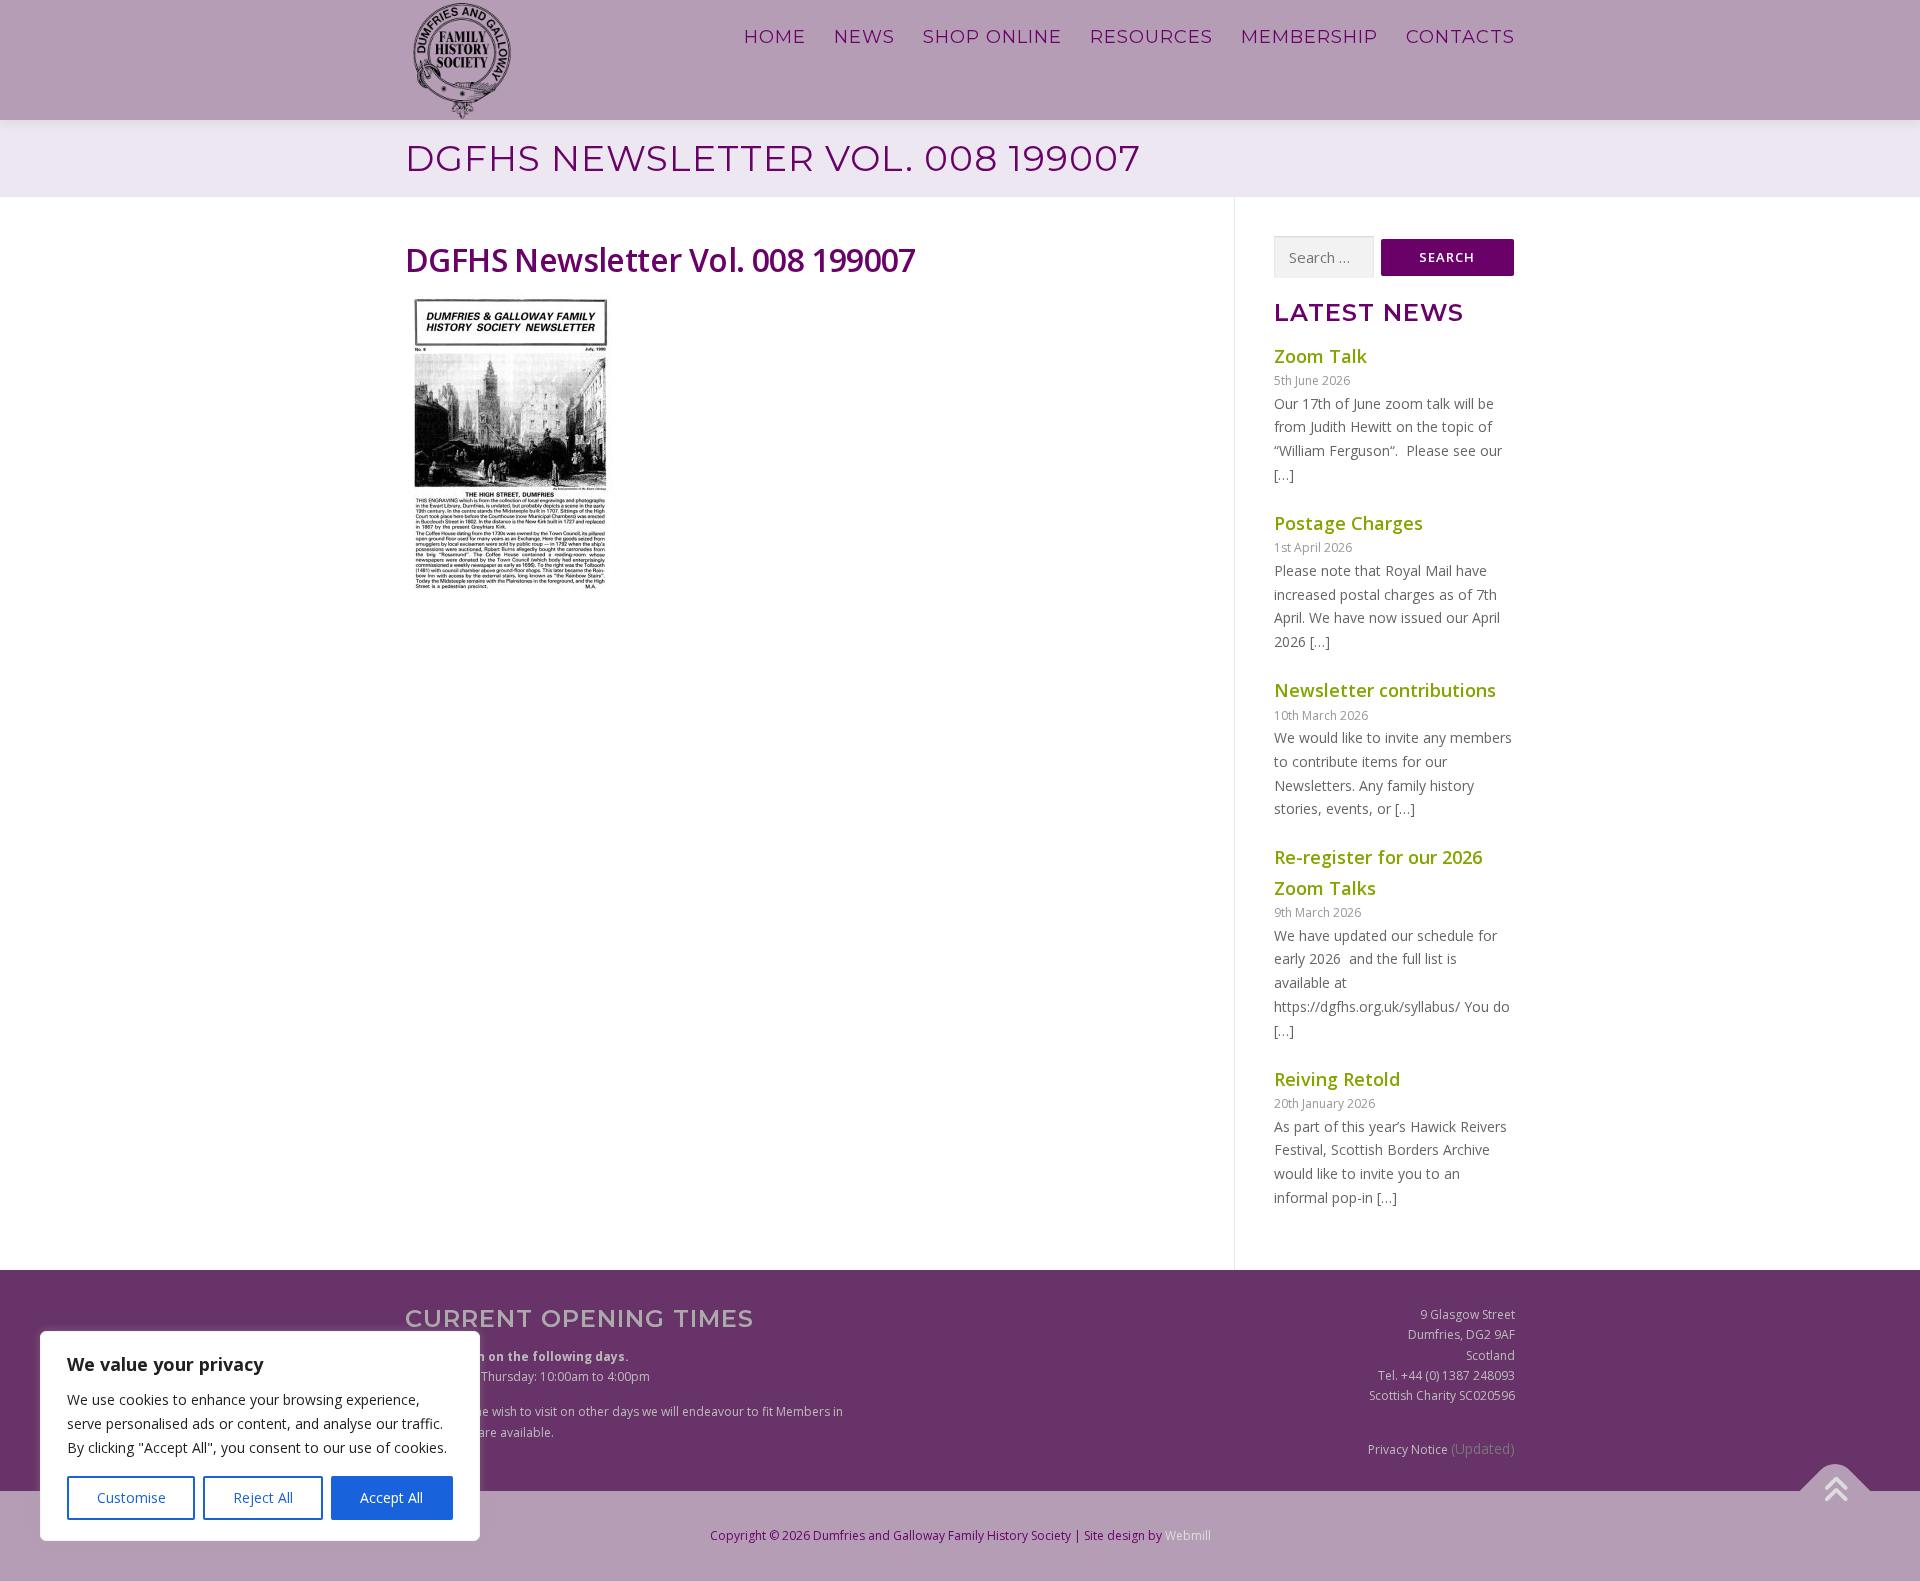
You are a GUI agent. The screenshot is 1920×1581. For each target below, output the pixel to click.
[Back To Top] (1835, 1490)
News (864, 37)
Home (775, 37)
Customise (131, 1497)
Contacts (1460, 37)
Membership (1309, 37)
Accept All (391, 1497)
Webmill (1188, 1535)
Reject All (263, 1497)
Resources (1151, 37)
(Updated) (1483, 1448)
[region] (260, 1436)
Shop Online (992, 37)
